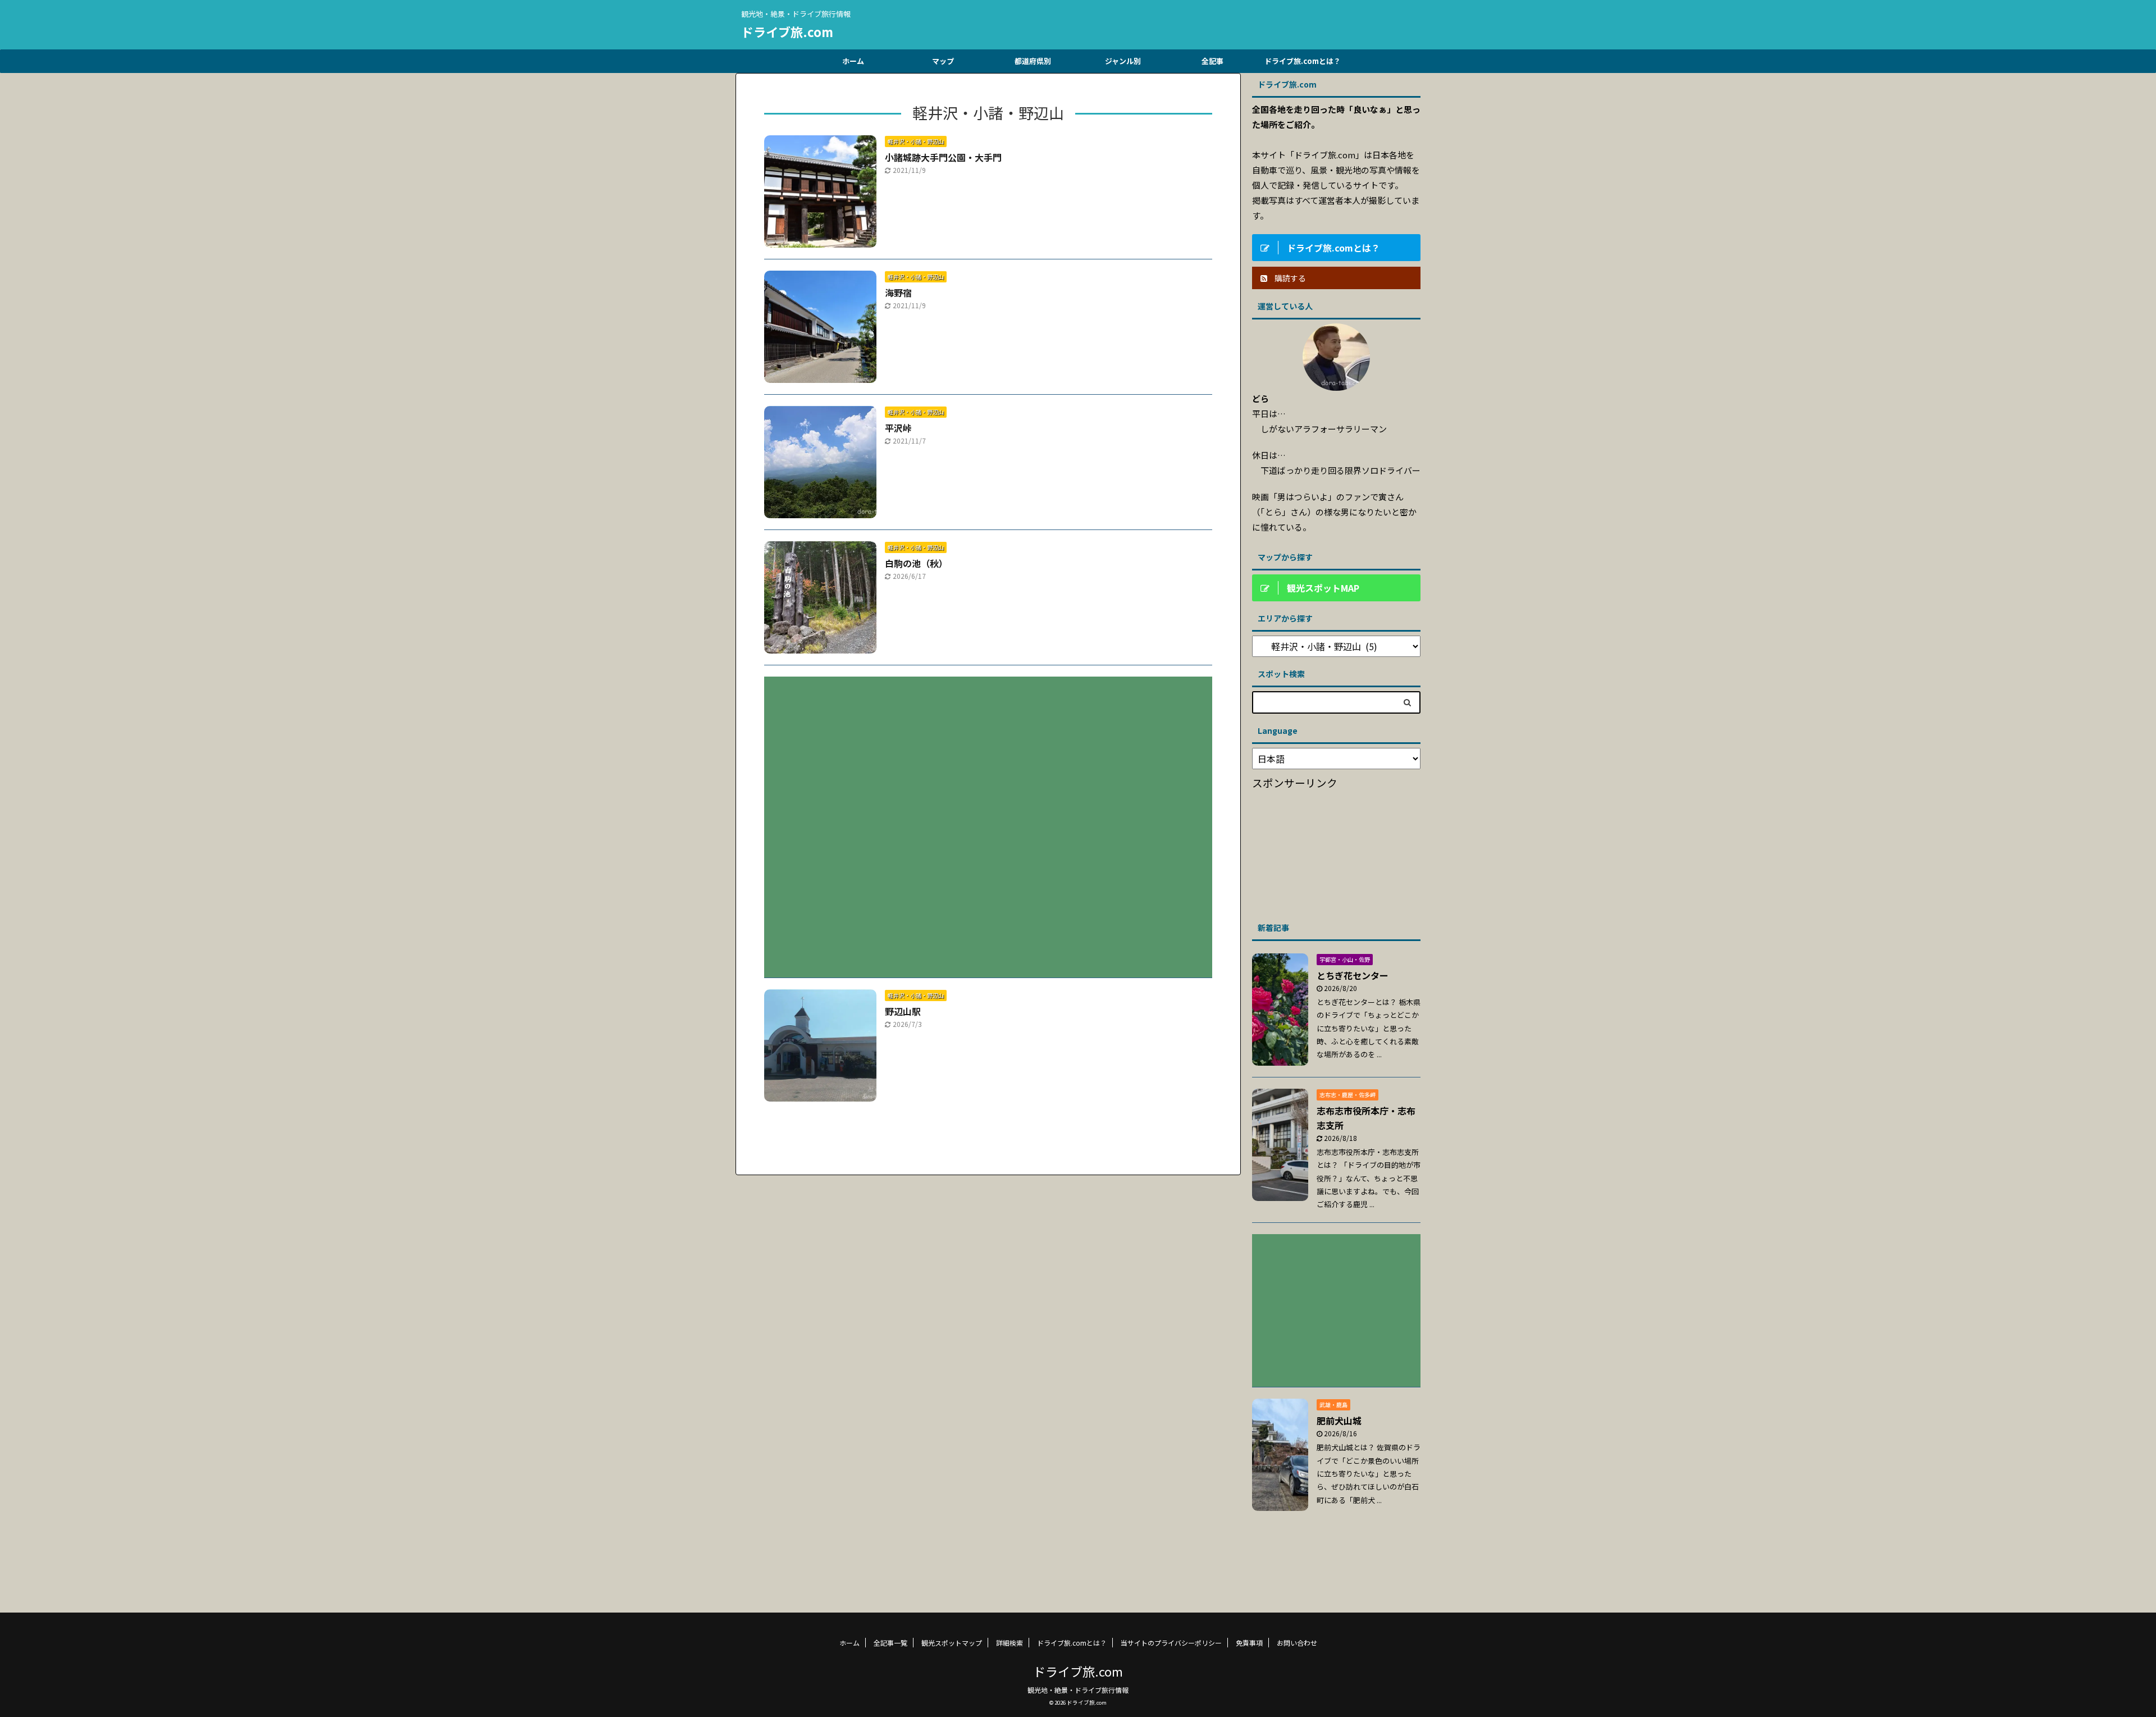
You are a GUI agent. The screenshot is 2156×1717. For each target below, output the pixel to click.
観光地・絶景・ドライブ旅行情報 (1078, 1690)
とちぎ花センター (1353, 975)
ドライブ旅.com (787, 31)
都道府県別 (1033, 61)
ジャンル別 (1123, 61)
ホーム (853, 61)
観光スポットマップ (952, 1643)
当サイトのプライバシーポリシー (1171, 1643)
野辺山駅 (903, 1011)
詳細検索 (1010, 1643)
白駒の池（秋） (916, 563)
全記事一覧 (890, 1643)
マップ (943, 61)
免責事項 (1249, 1643)
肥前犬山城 (1339, 1421)
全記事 (1212, 61)
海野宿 (898, 293)
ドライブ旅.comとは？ (1303, 61)
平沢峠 (898, 428)
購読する (1289, 278)
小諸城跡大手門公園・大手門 (943, 157)
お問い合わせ (1297, 1643)
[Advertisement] (988, 819)
